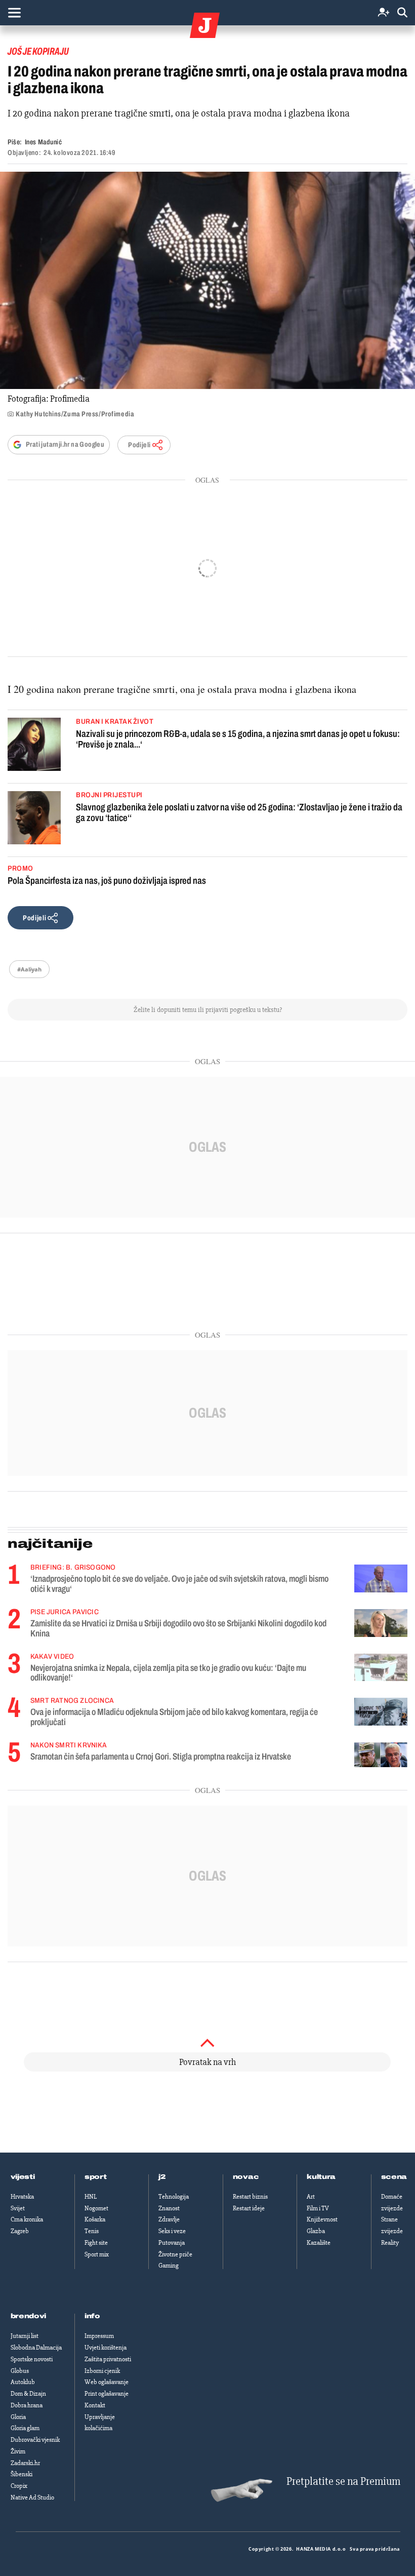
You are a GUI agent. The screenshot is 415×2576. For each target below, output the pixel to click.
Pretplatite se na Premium (343, 2482)
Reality (390, 2243)
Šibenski (22, 2474)
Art (311, 2197)
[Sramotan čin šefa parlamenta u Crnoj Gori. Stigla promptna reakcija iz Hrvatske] (381, 1755)
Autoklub (23, 2382)
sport (96, 2177)
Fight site (96, 2243)
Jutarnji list (25, 2336)
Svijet (18, 2208)
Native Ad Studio (32, 2497)
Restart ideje (249, 2208)
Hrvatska (22, 2197)
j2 (162, 2177)
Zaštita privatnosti (108, 2359)
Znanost (169, 2208)
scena (394, 2177)
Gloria (18, 2417)
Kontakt (95, 2405)
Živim (18, 2451)
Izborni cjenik (102, 2371)
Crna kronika (27, 2219)
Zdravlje (169, 2219)
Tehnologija (174, 2197)
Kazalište (319, 2243)
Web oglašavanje (107, 2382)
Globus (20, 2371)
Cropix (19, 2486)
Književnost (322, 2219)
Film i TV (318, 2208)
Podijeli (139, 445)
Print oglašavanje (107, 2394)
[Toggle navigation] (14, 13)
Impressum (99, 2336)
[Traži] (402, 13)
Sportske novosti (32, 2359)
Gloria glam (25, 2428)
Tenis (92, 2231)
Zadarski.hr (25, 2463)
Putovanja (172, 2243)
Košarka (95, 2219)
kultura (321, 2177)
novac (246, 2177)
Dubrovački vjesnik (35, 2440)
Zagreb (20, 2231)
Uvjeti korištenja (106, 2348)
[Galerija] (207, 280)
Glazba (316, 2231)
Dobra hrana (27, 2405)
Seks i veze (172, 2231)
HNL (91, 2197)
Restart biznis (250, 2197)
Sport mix (97, 2254)
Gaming (169, 2266)
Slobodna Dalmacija (36, 2348)
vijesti (23, 2177)
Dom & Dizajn (28, 2394)
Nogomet (96, 2208)
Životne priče (175, 2254)
